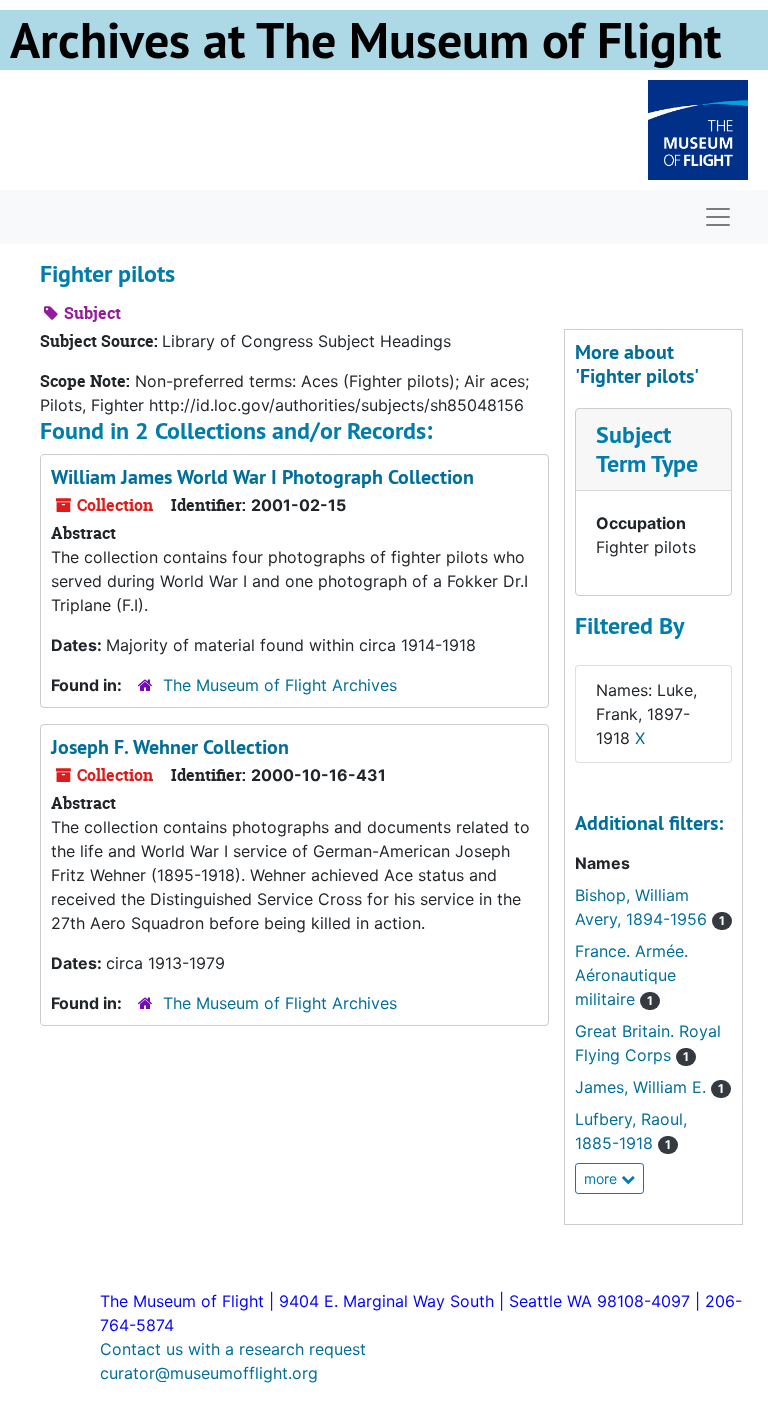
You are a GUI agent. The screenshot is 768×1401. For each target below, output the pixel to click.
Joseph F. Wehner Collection (170, 747)
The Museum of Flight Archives (280, 685)
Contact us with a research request (233, 1349)
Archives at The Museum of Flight (365, 40)
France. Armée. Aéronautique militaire (631, 975)
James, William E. (649, 1087)
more (602, 1178)
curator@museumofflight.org (209, 1373)
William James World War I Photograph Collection (262, 477)
